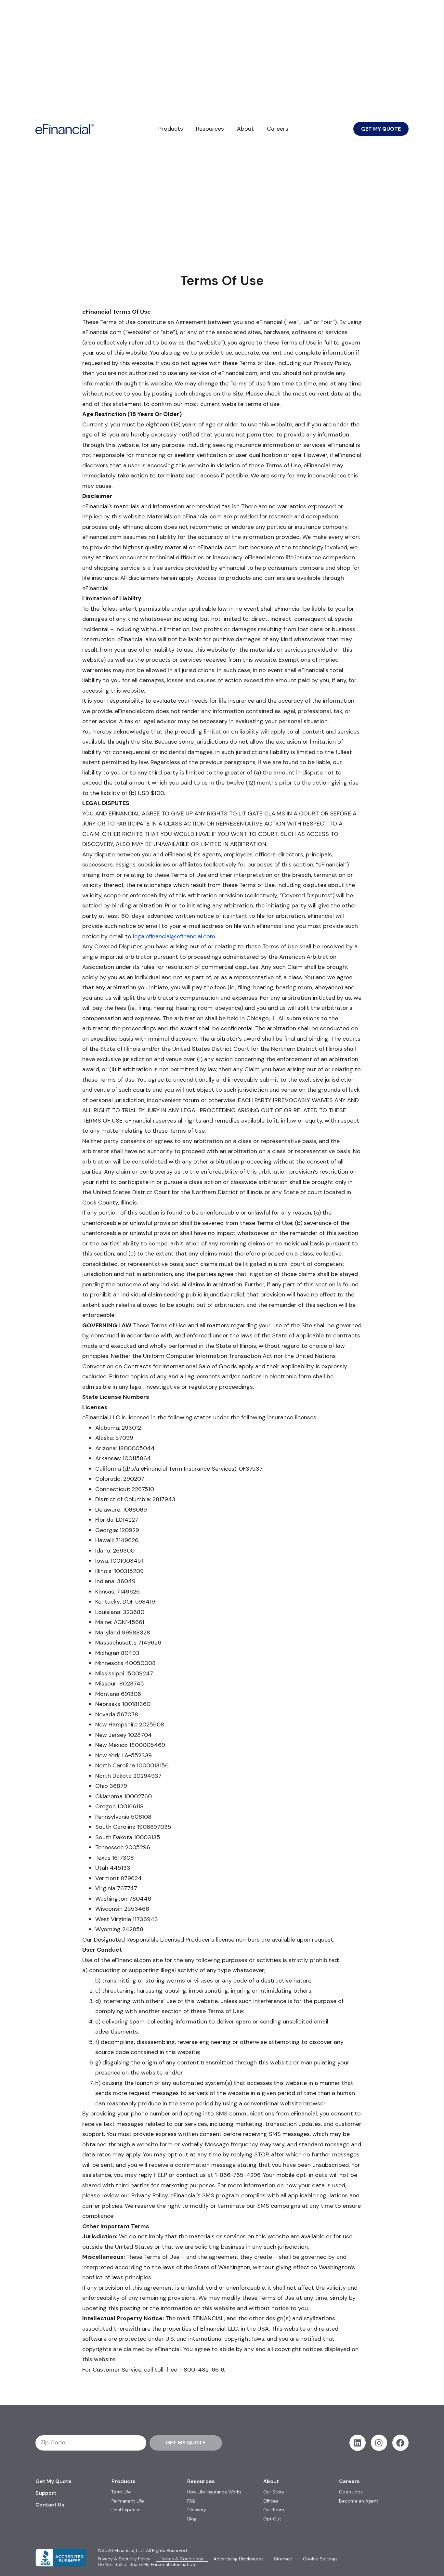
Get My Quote (53, 2481)
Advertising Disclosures (239, 2559)
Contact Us (50, 2505)
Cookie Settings (320, 2559)
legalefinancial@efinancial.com (174, 936)
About (245, 129)
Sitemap (283, 2559)
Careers (278, 129)
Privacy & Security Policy (124, 2559)
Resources (210, 129)
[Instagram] (379, 2443)
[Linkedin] (358, 2443)
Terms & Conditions (182, 2559)
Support (46, 2493)
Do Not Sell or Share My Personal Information (146, 2564)
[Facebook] (400, 2443)
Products (171, 129)
